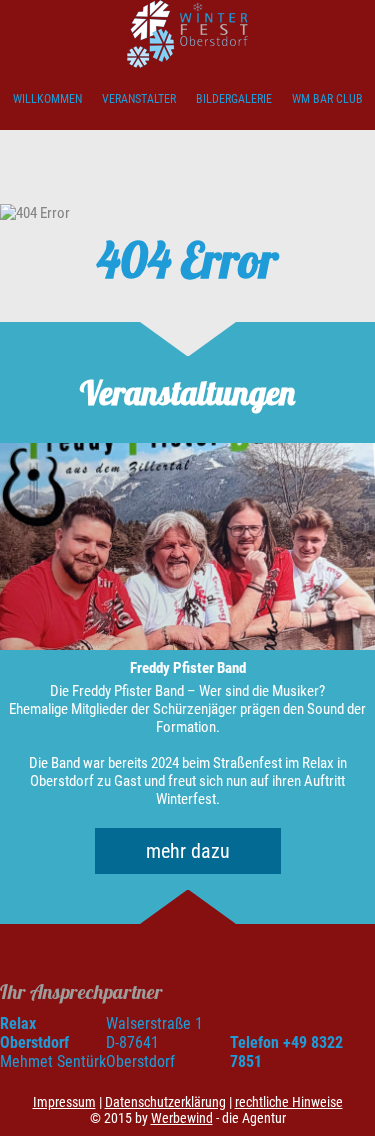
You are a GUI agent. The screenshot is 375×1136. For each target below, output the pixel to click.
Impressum (64, 1102)
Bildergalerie (234, 99)
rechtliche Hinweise (289, 1102)
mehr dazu (188, 851)
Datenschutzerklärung (165, 1102)
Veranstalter (139, 99)
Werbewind (182, 1118)
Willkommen (47, 99)
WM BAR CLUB (327, 99)
